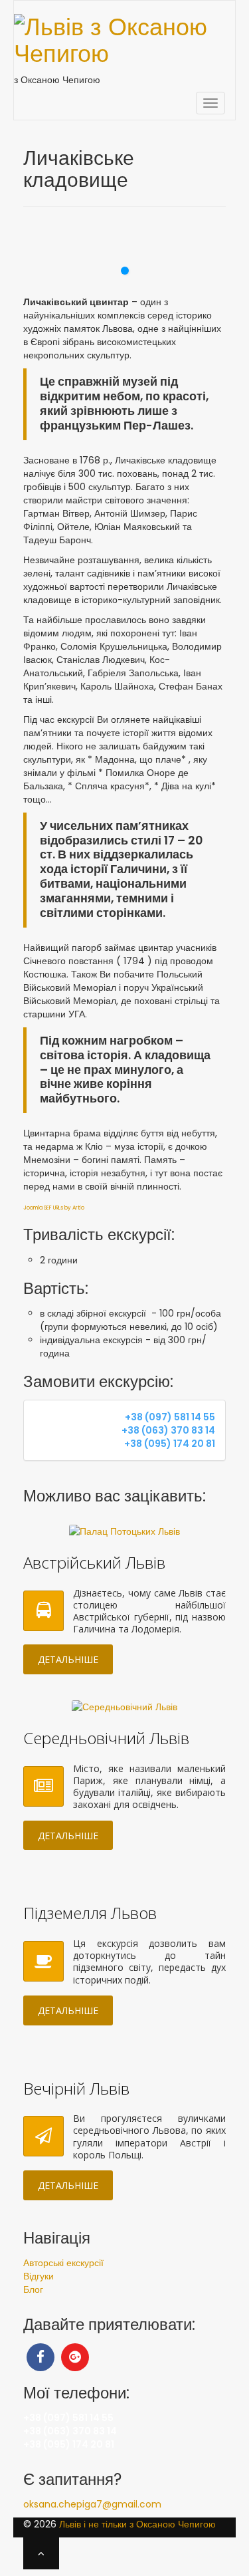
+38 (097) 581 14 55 (170, 1417)
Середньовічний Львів (106, 1738)
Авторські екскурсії (63, 2263)
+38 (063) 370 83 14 (168, 1430)
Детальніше (68, 1659)
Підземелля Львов (90, 1913)
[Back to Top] (41, 2553)
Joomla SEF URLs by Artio (54, 1208)
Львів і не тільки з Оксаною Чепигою (137, 2524)
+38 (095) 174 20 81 (170, 1444)
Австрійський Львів (94, 1562)
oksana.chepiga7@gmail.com (92, 2504)
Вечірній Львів (76, 2088)
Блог (33, 2289)
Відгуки (39, 2276)
